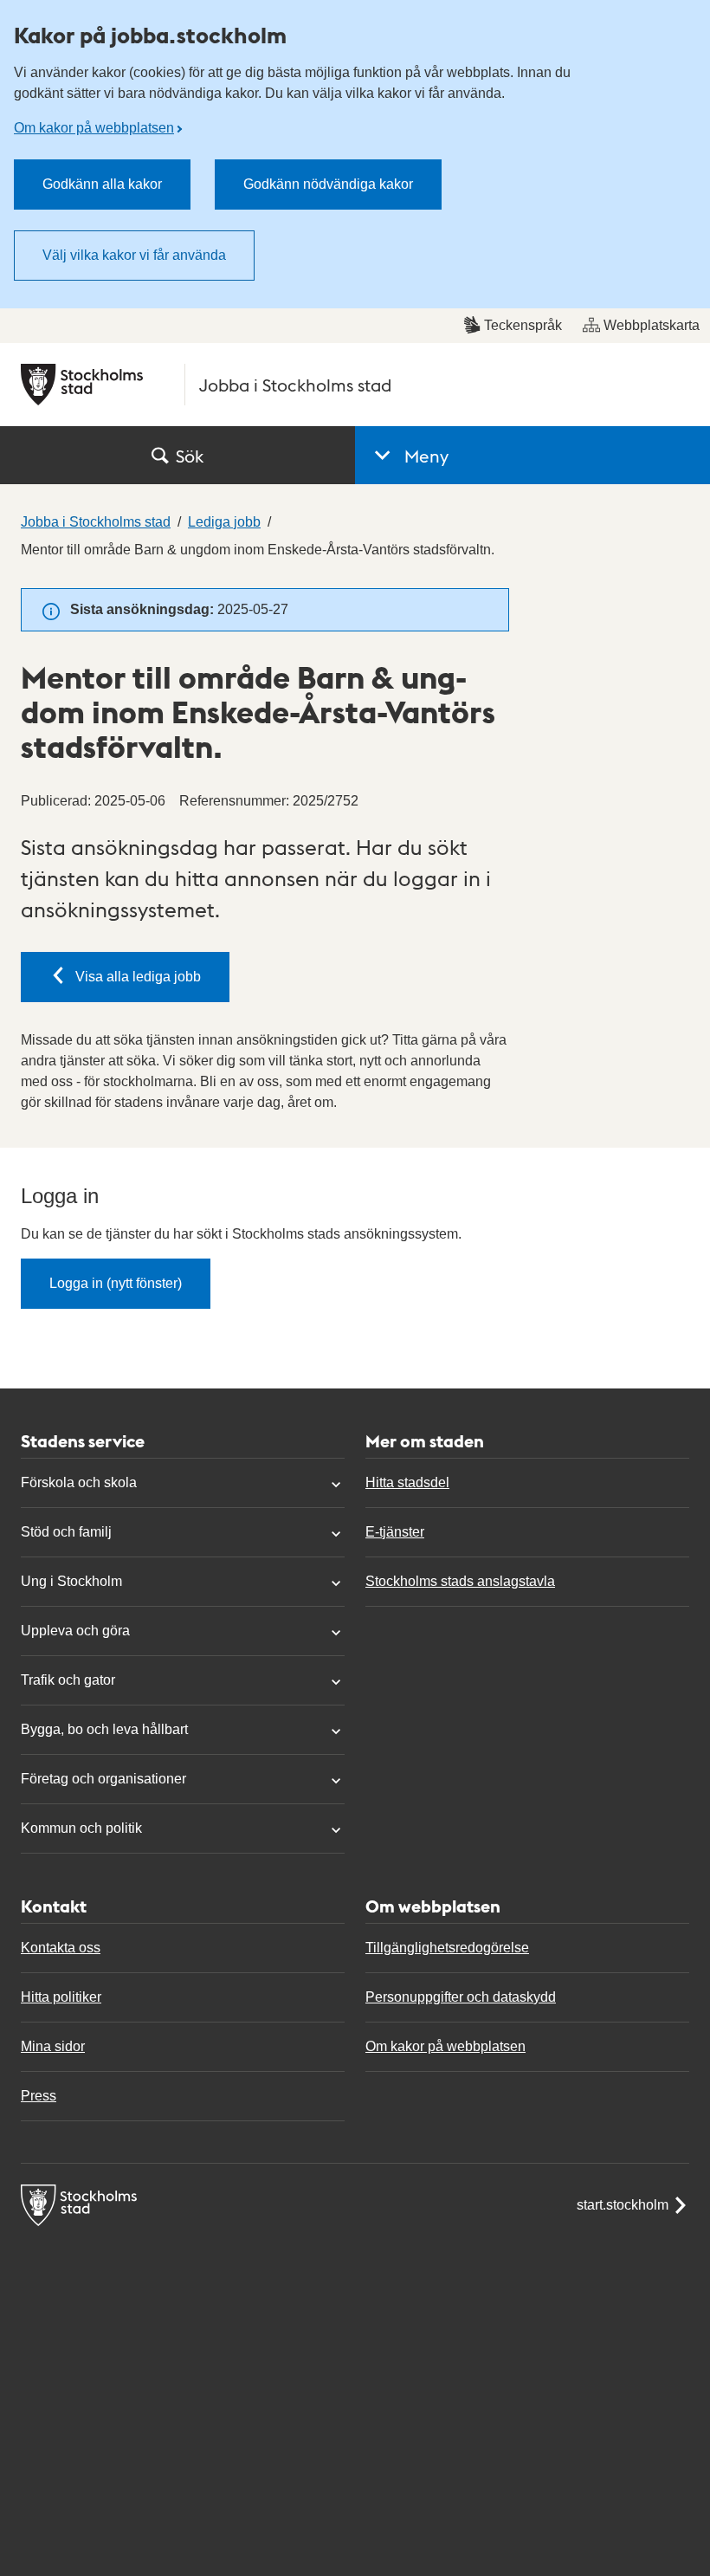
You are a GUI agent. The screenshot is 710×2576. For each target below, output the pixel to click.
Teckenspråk (523, 325)
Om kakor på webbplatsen (94, 128)
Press (39, 2096)
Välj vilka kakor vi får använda (134, 255)
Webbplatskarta (652, 325)
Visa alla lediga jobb (138, 977)
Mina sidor (53, 2046)
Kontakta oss (61, 1948)
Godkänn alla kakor (102, 184)
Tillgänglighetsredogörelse (447, 1948)
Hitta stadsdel (407, 1482)
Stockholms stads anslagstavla (460, 1581)
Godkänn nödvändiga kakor (328, 184)
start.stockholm (623, 2205)
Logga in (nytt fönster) (116, 1283)
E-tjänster (395, 1532)
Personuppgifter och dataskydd (461, 1997)
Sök (190, 456)
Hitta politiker (61, 1997)
